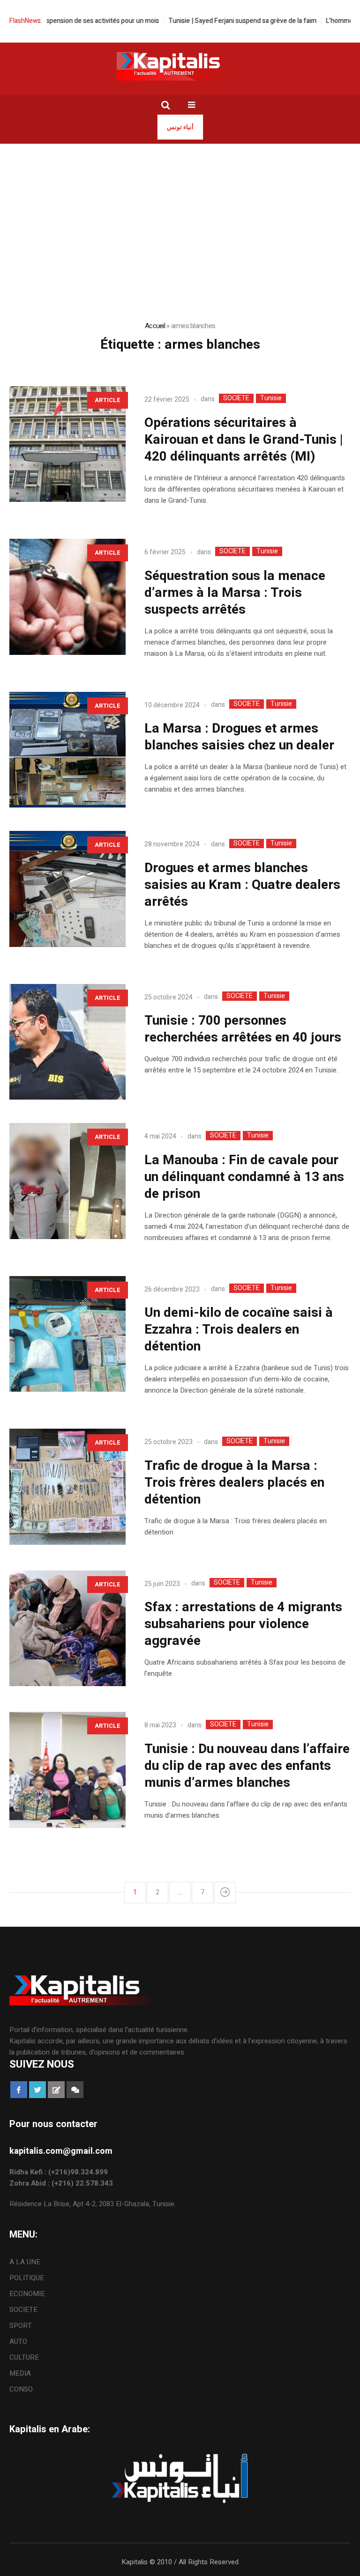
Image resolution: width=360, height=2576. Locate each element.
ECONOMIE (27, 2294)
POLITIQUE (27, 2278)
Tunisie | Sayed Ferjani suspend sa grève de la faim (208, 21)
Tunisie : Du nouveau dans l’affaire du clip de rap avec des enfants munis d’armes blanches (247, 1766)
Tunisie (271, 398)
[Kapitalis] (180, 66)
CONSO (21, 2389)
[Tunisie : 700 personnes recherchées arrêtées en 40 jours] (67, 1042)
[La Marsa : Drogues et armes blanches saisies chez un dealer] (67, 750)
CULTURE (24, 2357)
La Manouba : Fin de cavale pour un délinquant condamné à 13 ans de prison (244, 1177)
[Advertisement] (180, 214)
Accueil (155, 326)
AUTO (18, 2341)
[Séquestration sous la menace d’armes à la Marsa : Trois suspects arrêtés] (67, 597)
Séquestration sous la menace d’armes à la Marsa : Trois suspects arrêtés (235, 593)
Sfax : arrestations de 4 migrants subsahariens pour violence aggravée (243, 1624)
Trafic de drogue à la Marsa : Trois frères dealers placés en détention (234, 1483)
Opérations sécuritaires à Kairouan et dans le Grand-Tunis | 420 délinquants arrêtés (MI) (244, 440)
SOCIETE (236, 398)
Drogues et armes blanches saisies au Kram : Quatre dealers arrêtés (242, 885)
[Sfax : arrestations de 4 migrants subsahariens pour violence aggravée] (67, 1629)
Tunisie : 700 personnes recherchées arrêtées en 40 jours (246, 1029)
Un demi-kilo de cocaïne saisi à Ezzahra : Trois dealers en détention (239, 1330)
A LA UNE (25, 2262)
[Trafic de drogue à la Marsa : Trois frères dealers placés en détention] (67, 1487)
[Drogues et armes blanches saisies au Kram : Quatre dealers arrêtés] (67, 889)
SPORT (21, 2326)
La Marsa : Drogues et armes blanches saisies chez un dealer (239, 737)
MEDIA (20, 2373)
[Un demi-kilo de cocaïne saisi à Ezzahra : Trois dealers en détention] (67, 1334)
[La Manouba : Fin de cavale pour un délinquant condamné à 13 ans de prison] (67, 1181)
